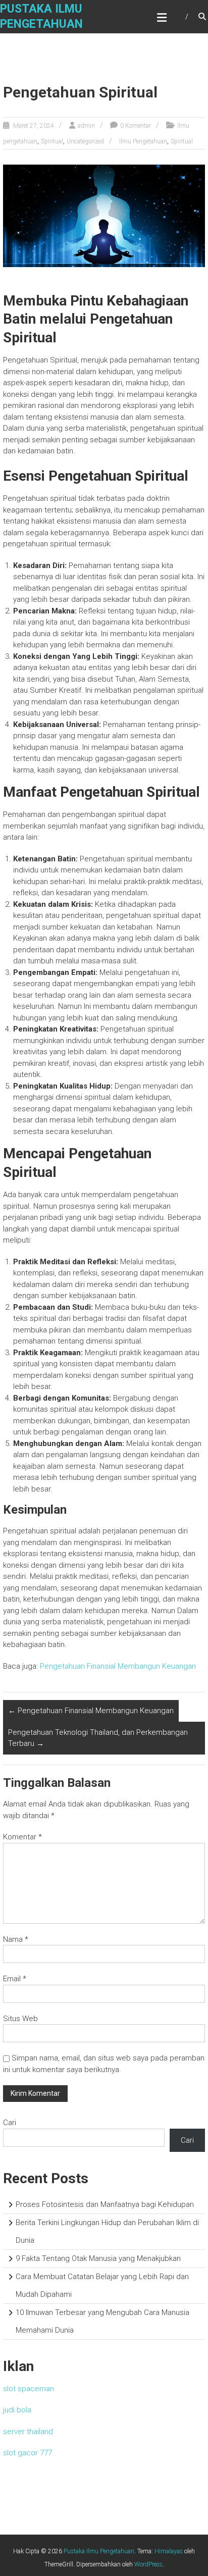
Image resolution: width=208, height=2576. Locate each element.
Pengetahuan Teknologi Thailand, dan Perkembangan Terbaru (98, 1738)
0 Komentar (136, 126)
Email (15, 1979)
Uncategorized (85, 141)
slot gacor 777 (28, 2453)
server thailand (28, 2432)
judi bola (17, 2410)
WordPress (148, 2564)
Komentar (22, 1837)
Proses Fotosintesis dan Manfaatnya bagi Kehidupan (105, 2204)
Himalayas (169, 2551)
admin (86, 126)
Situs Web (20, 2019)
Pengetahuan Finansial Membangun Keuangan (118, 1666)
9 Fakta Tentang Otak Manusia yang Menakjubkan (98, 2258)
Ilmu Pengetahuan (143, 141)
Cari (10, 2123)
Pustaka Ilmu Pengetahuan (99, 2551)
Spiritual (52, 141)
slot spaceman (29, 2389)
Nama (16, 1939)
